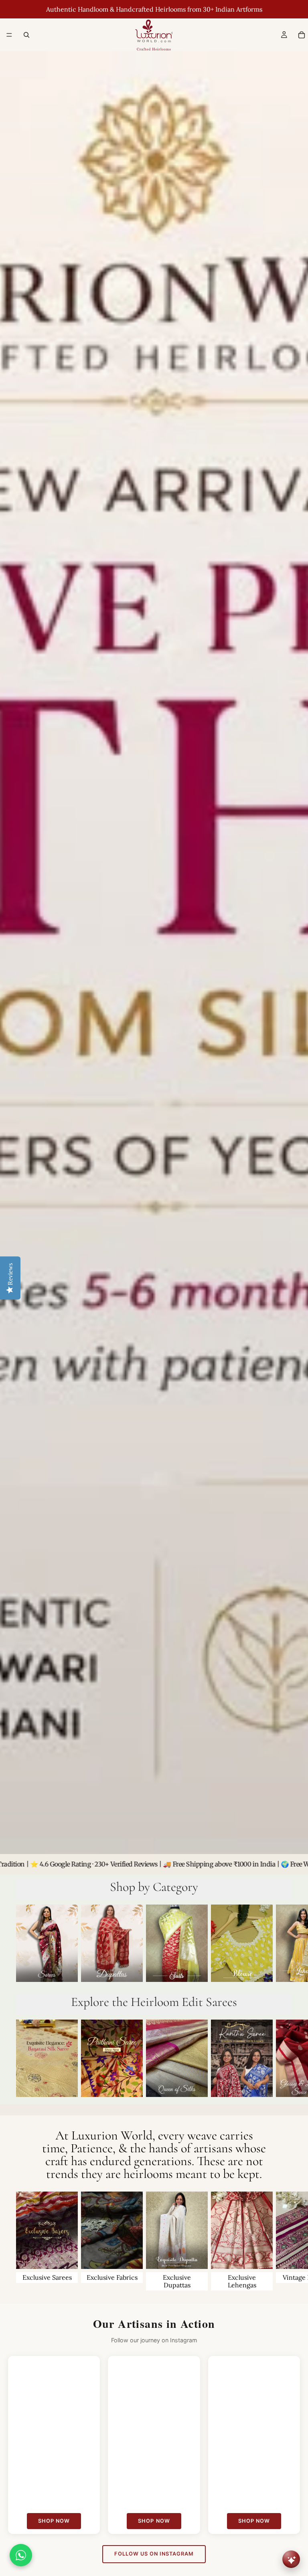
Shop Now (54, 2521)
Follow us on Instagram (154, 2554)
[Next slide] (283, 1945)
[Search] (26, 35)
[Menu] (9, 35)
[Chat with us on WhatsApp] (21, 2555)
